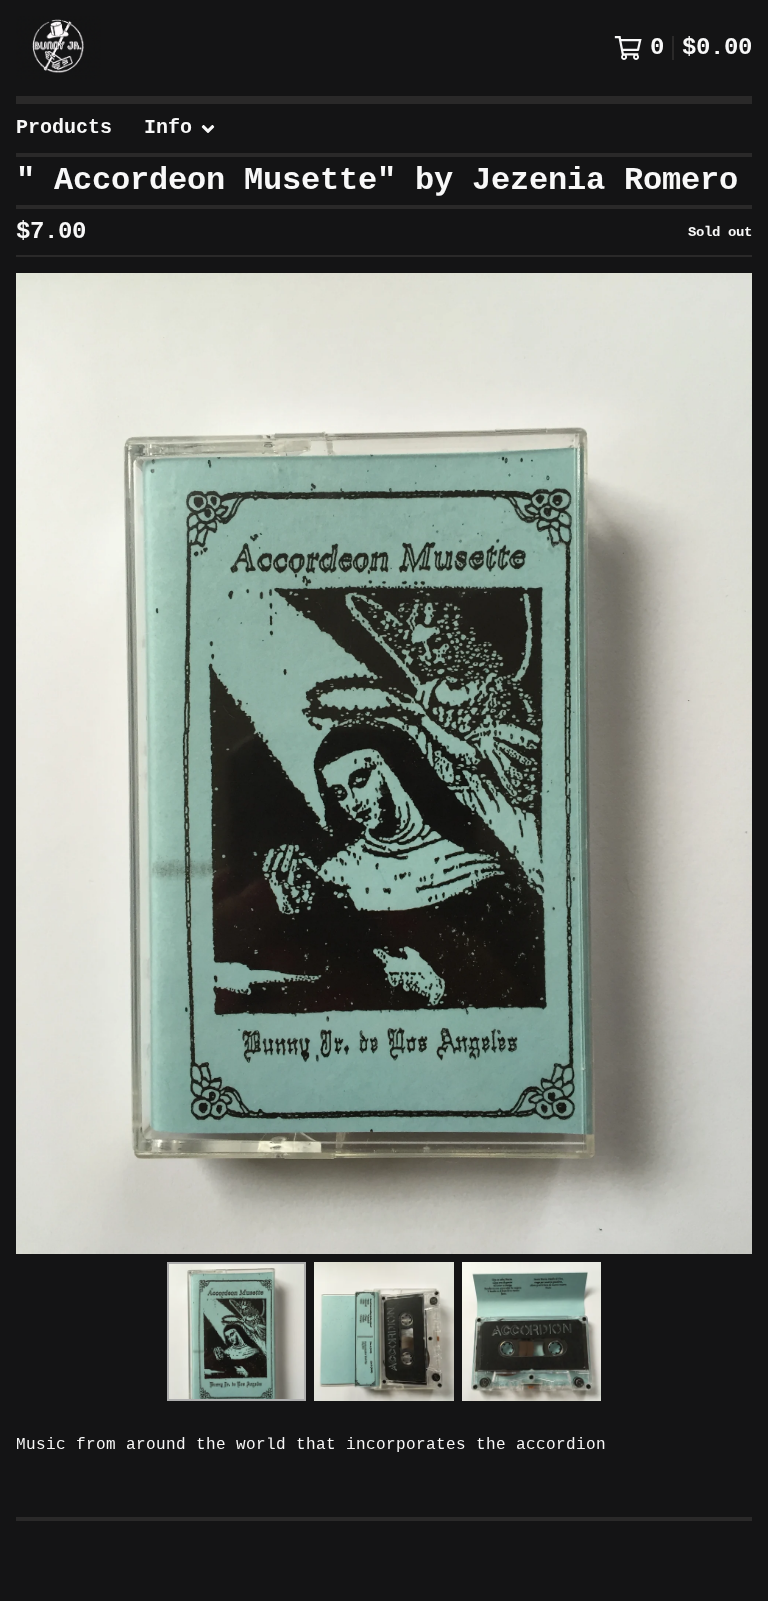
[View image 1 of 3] (236, 1331)
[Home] (58, 48)
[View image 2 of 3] (383, 1331)
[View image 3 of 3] (531, 1331)
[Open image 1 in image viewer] (384, 763)
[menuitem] (64, 128)
